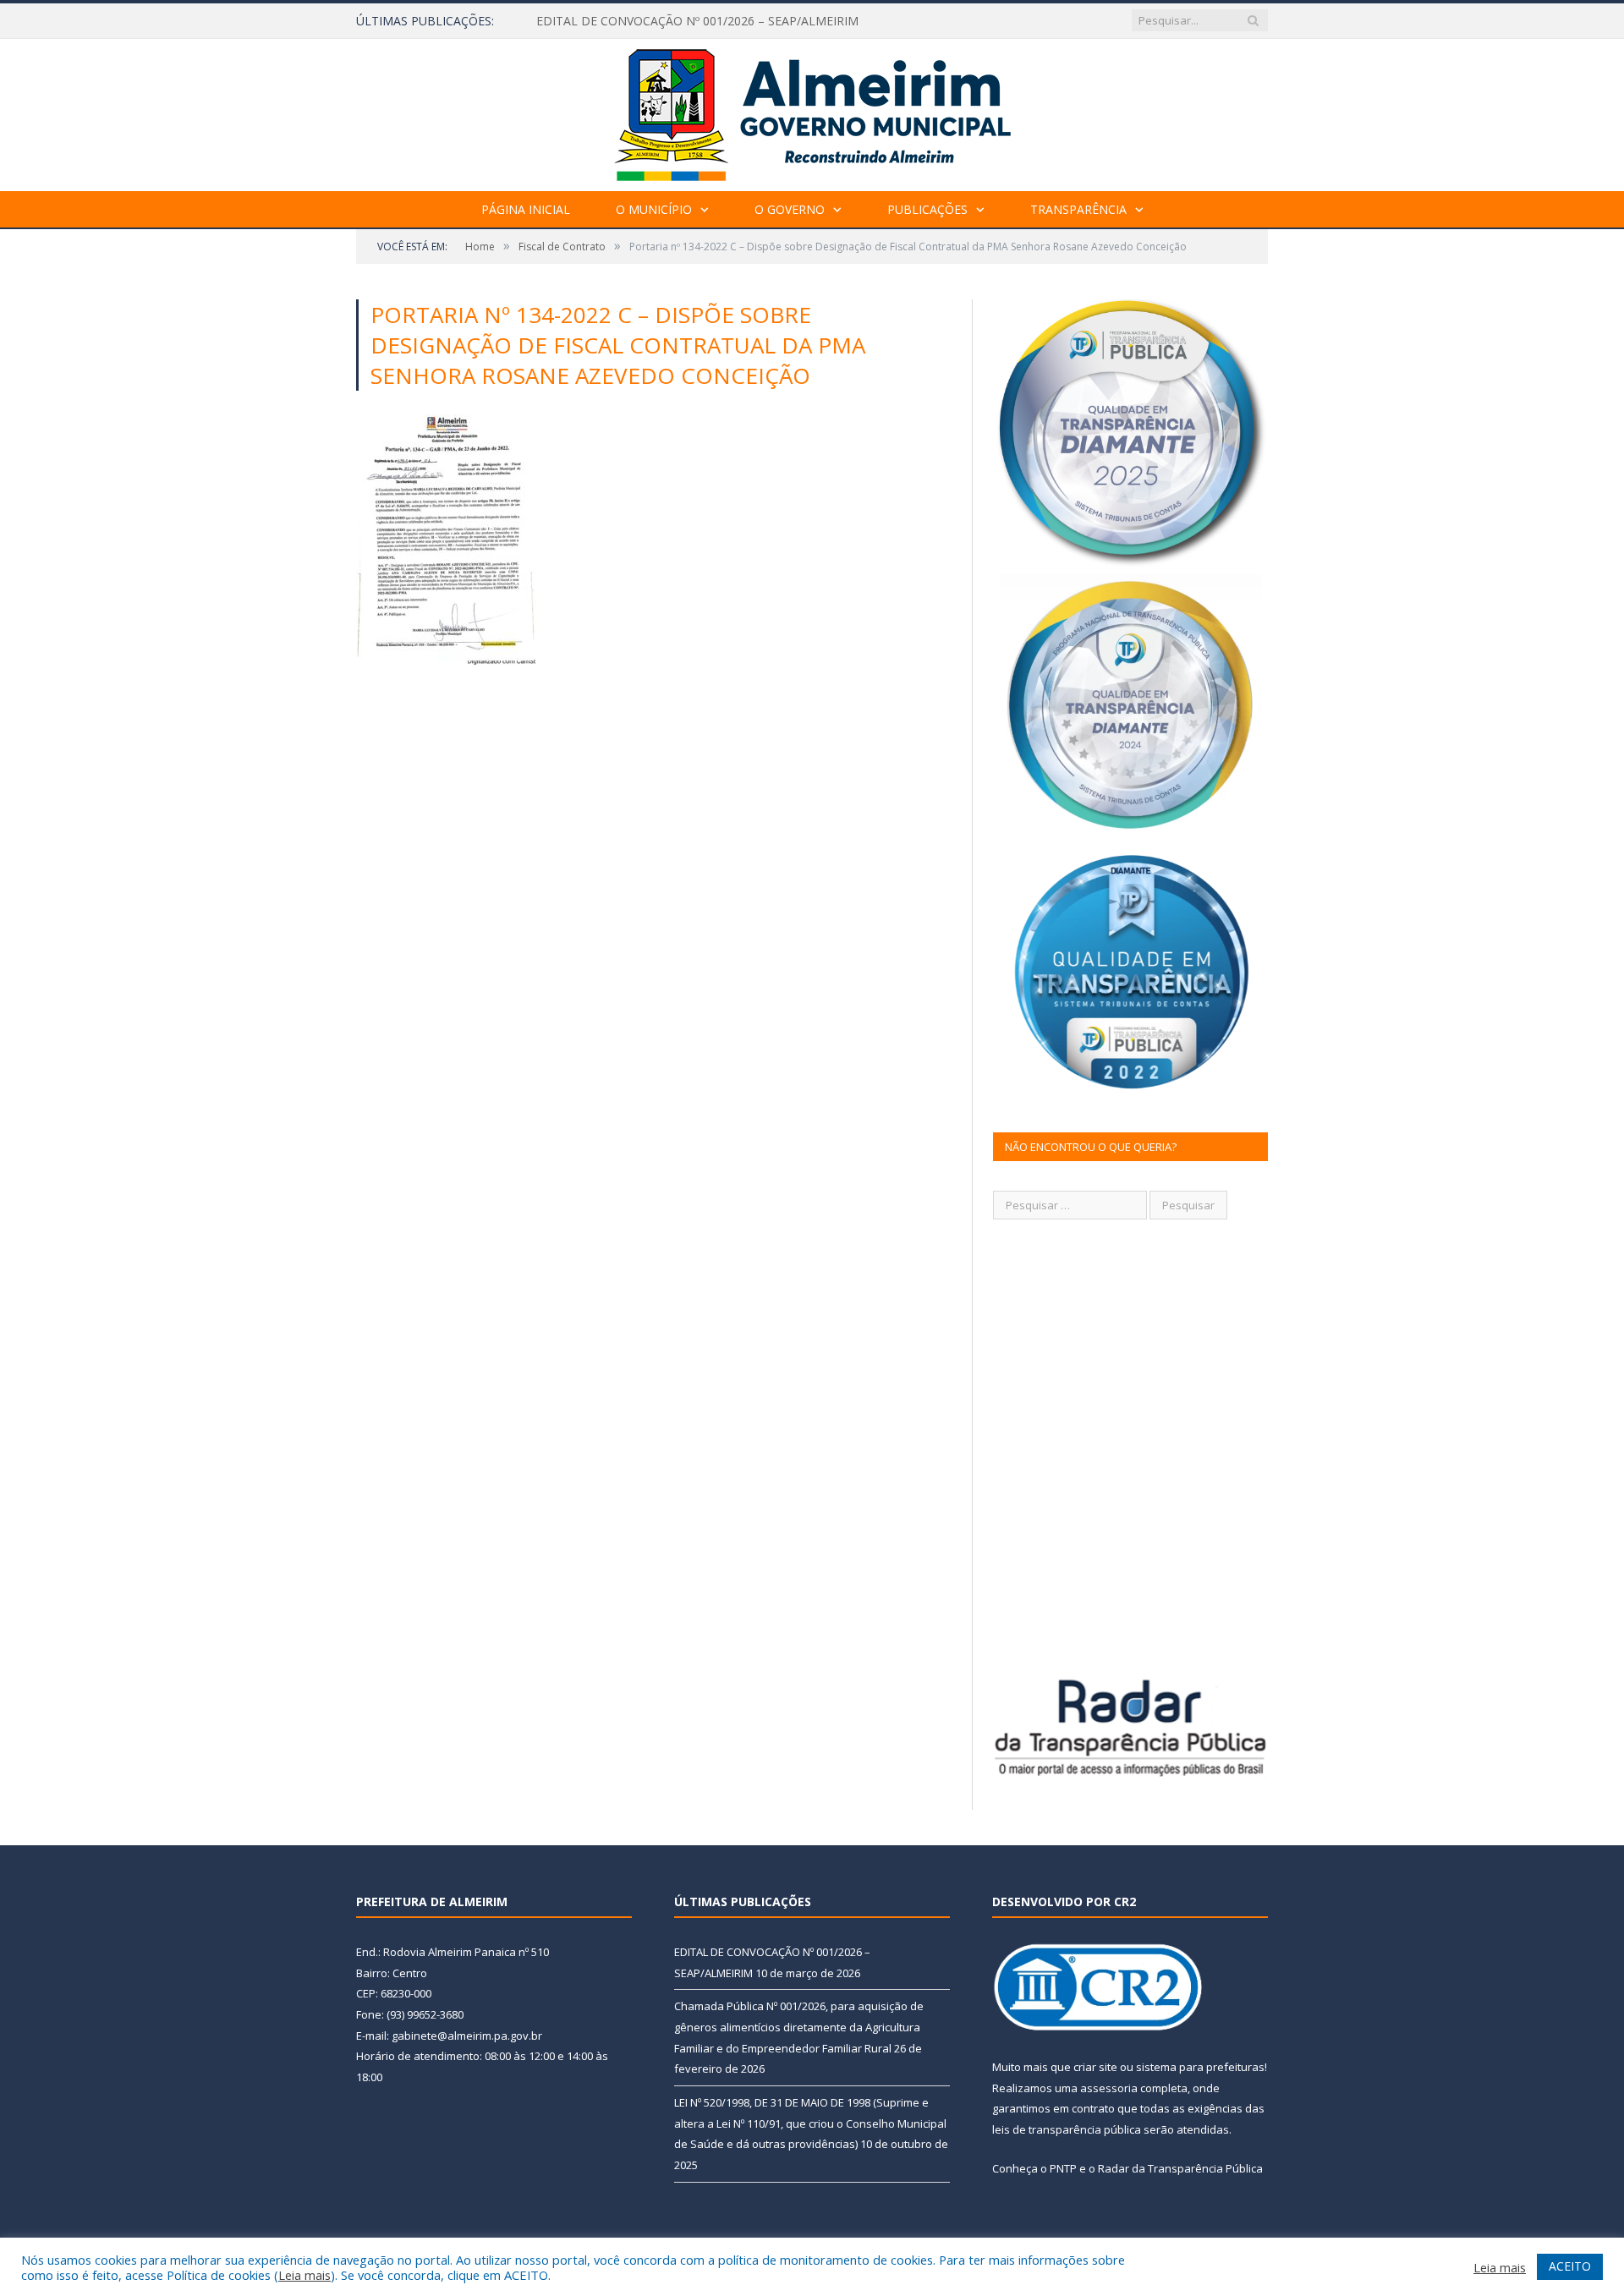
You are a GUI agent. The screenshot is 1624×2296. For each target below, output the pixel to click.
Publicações (927, 209)
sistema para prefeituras (1200, 2067)
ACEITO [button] (1570, 2266)
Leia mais (304, 2275)
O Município (654, 209)
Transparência (1078, 209)
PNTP (1063, 2168)
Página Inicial (526, 209)
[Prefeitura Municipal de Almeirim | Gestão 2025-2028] (812, 111)
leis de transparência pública (1067, 2129)
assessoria (1109, 2088)
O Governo (790, 209)
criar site (1095, 2067)
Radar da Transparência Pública (1180, 2168)
